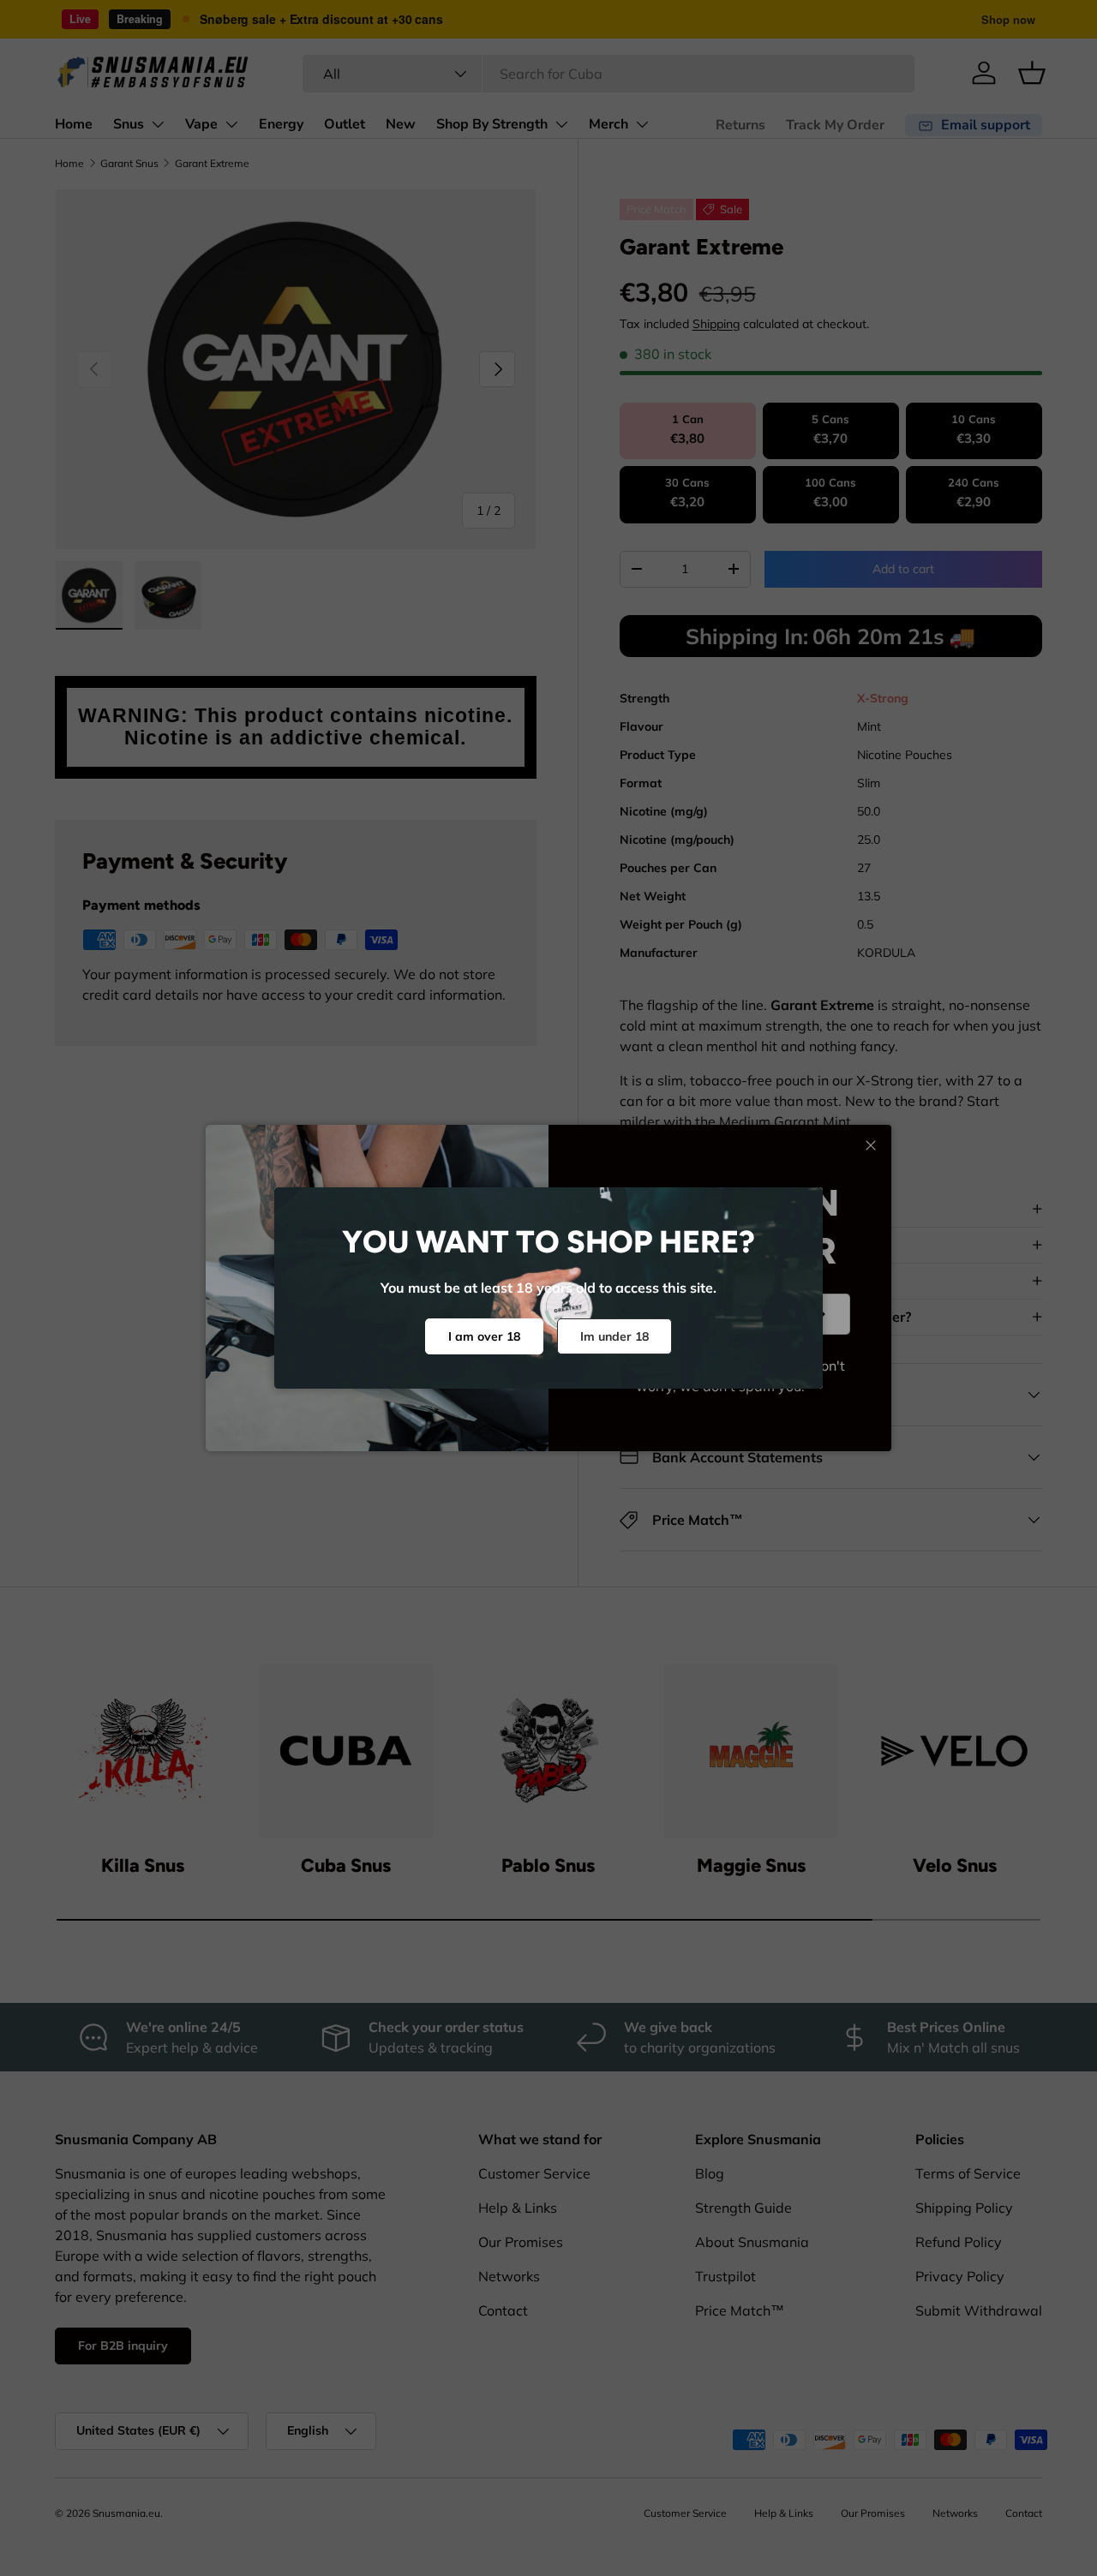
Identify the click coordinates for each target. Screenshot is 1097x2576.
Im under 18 (614, 1336)
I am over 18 (484, 1336)
